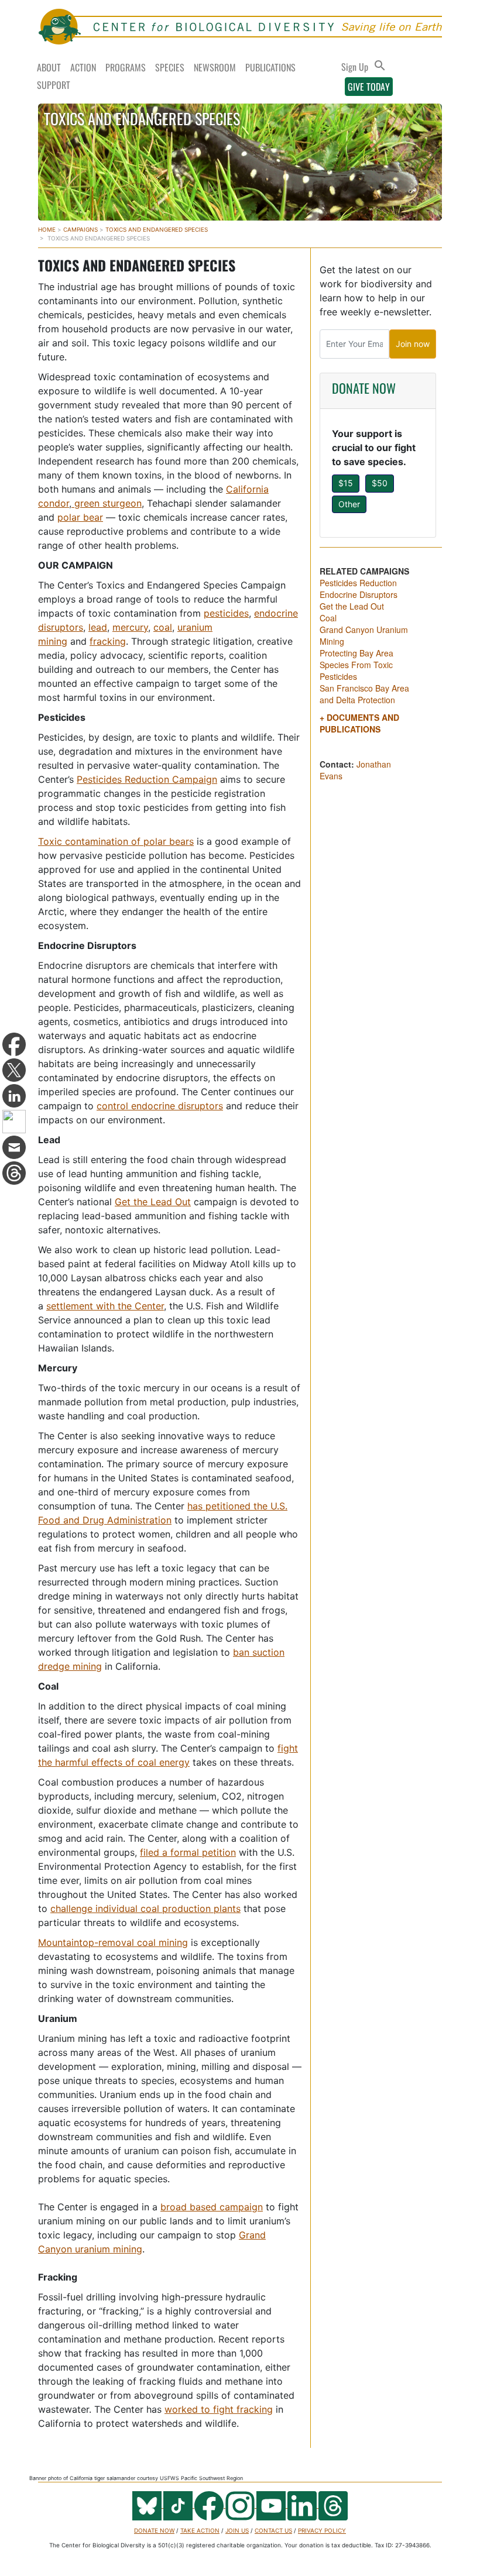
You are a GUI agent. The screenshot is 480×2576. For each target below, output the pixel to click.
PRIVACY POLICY (322, 2530)
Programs (126, 67)
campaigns (80, 229)
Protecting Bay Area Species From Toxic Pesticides (356, 665)
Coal (328, 618)
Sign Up (355, 67)
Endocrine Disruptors (359, 594)
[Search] (380, 66)
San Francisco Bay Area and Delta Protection (364, 694)
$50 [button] (380, 483)
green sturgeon (107, 503)
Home (47, 229)
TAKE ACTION (200, 2530)
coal (163, 627)
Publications (270, 67)
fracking (108, 641)
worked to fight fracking (219, 2409)
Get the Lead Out (153, 1202)
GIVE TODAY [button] (369, 87)
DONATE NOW (364, 388)
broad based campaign (212, 2207)
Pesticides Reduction (358, 583)
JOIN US (237, 2530)
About (49, 67)
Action (83, 67)
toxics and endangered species (157, 229)
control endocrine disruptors (160, 1106)
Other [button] (349, 504)
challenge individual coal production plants (145, 1908)
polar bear (80, 517)
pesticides (226, 613)
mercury (130, 627)
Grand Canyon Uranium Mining (364, 635)
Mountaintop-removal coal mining (113, 1942)
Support (54, 85)
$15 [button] (346, 483)
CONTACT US (273, 2530)
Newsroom (215, 67)
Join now (413, 344)
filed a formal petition (188, 1852)
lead (98, 627)
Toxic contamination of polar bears (116, 841)
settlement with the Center (105, 1306)
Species (170, 67)
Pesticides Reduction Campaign (147, 779)
